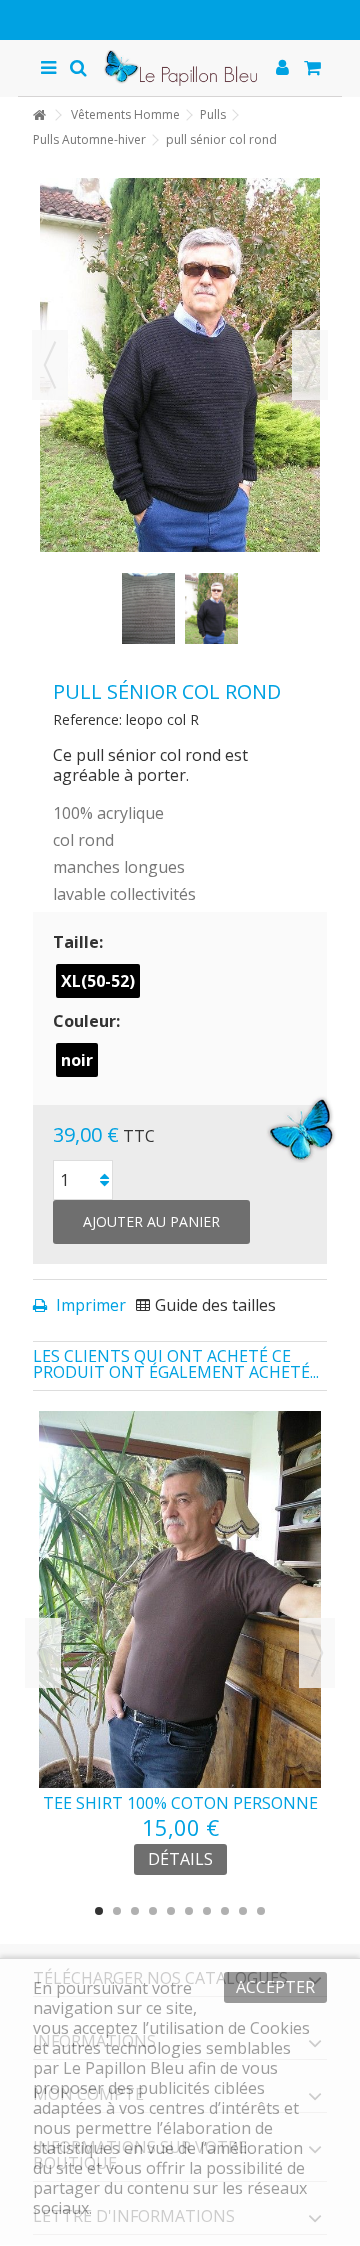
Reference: (87, 719)
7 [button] (207, 1911)
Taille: (80, 942)
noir (77, 1060)
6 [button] (189, 1911)
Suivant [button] (310, 365)
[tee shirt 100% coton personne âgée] (180, 1599)
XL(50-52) (98, 981)
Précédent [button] (50, 365)
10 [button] (261, 1911)
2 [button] (117, 1911)
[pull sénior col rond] (148, 608)
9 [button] (243, 1911)
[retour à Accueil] (39, 115)
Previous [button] (43, 1653)
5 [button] (171, 1911)
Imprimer (89, 1305)
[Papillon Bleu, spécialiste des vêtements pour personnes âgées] (180, 68)
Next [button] (317, 1653)
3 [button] (135, 1911)
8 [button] (225, 1911)
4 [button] (153, 1911)
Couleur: (88, 1021)
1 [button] (99, 1911)
